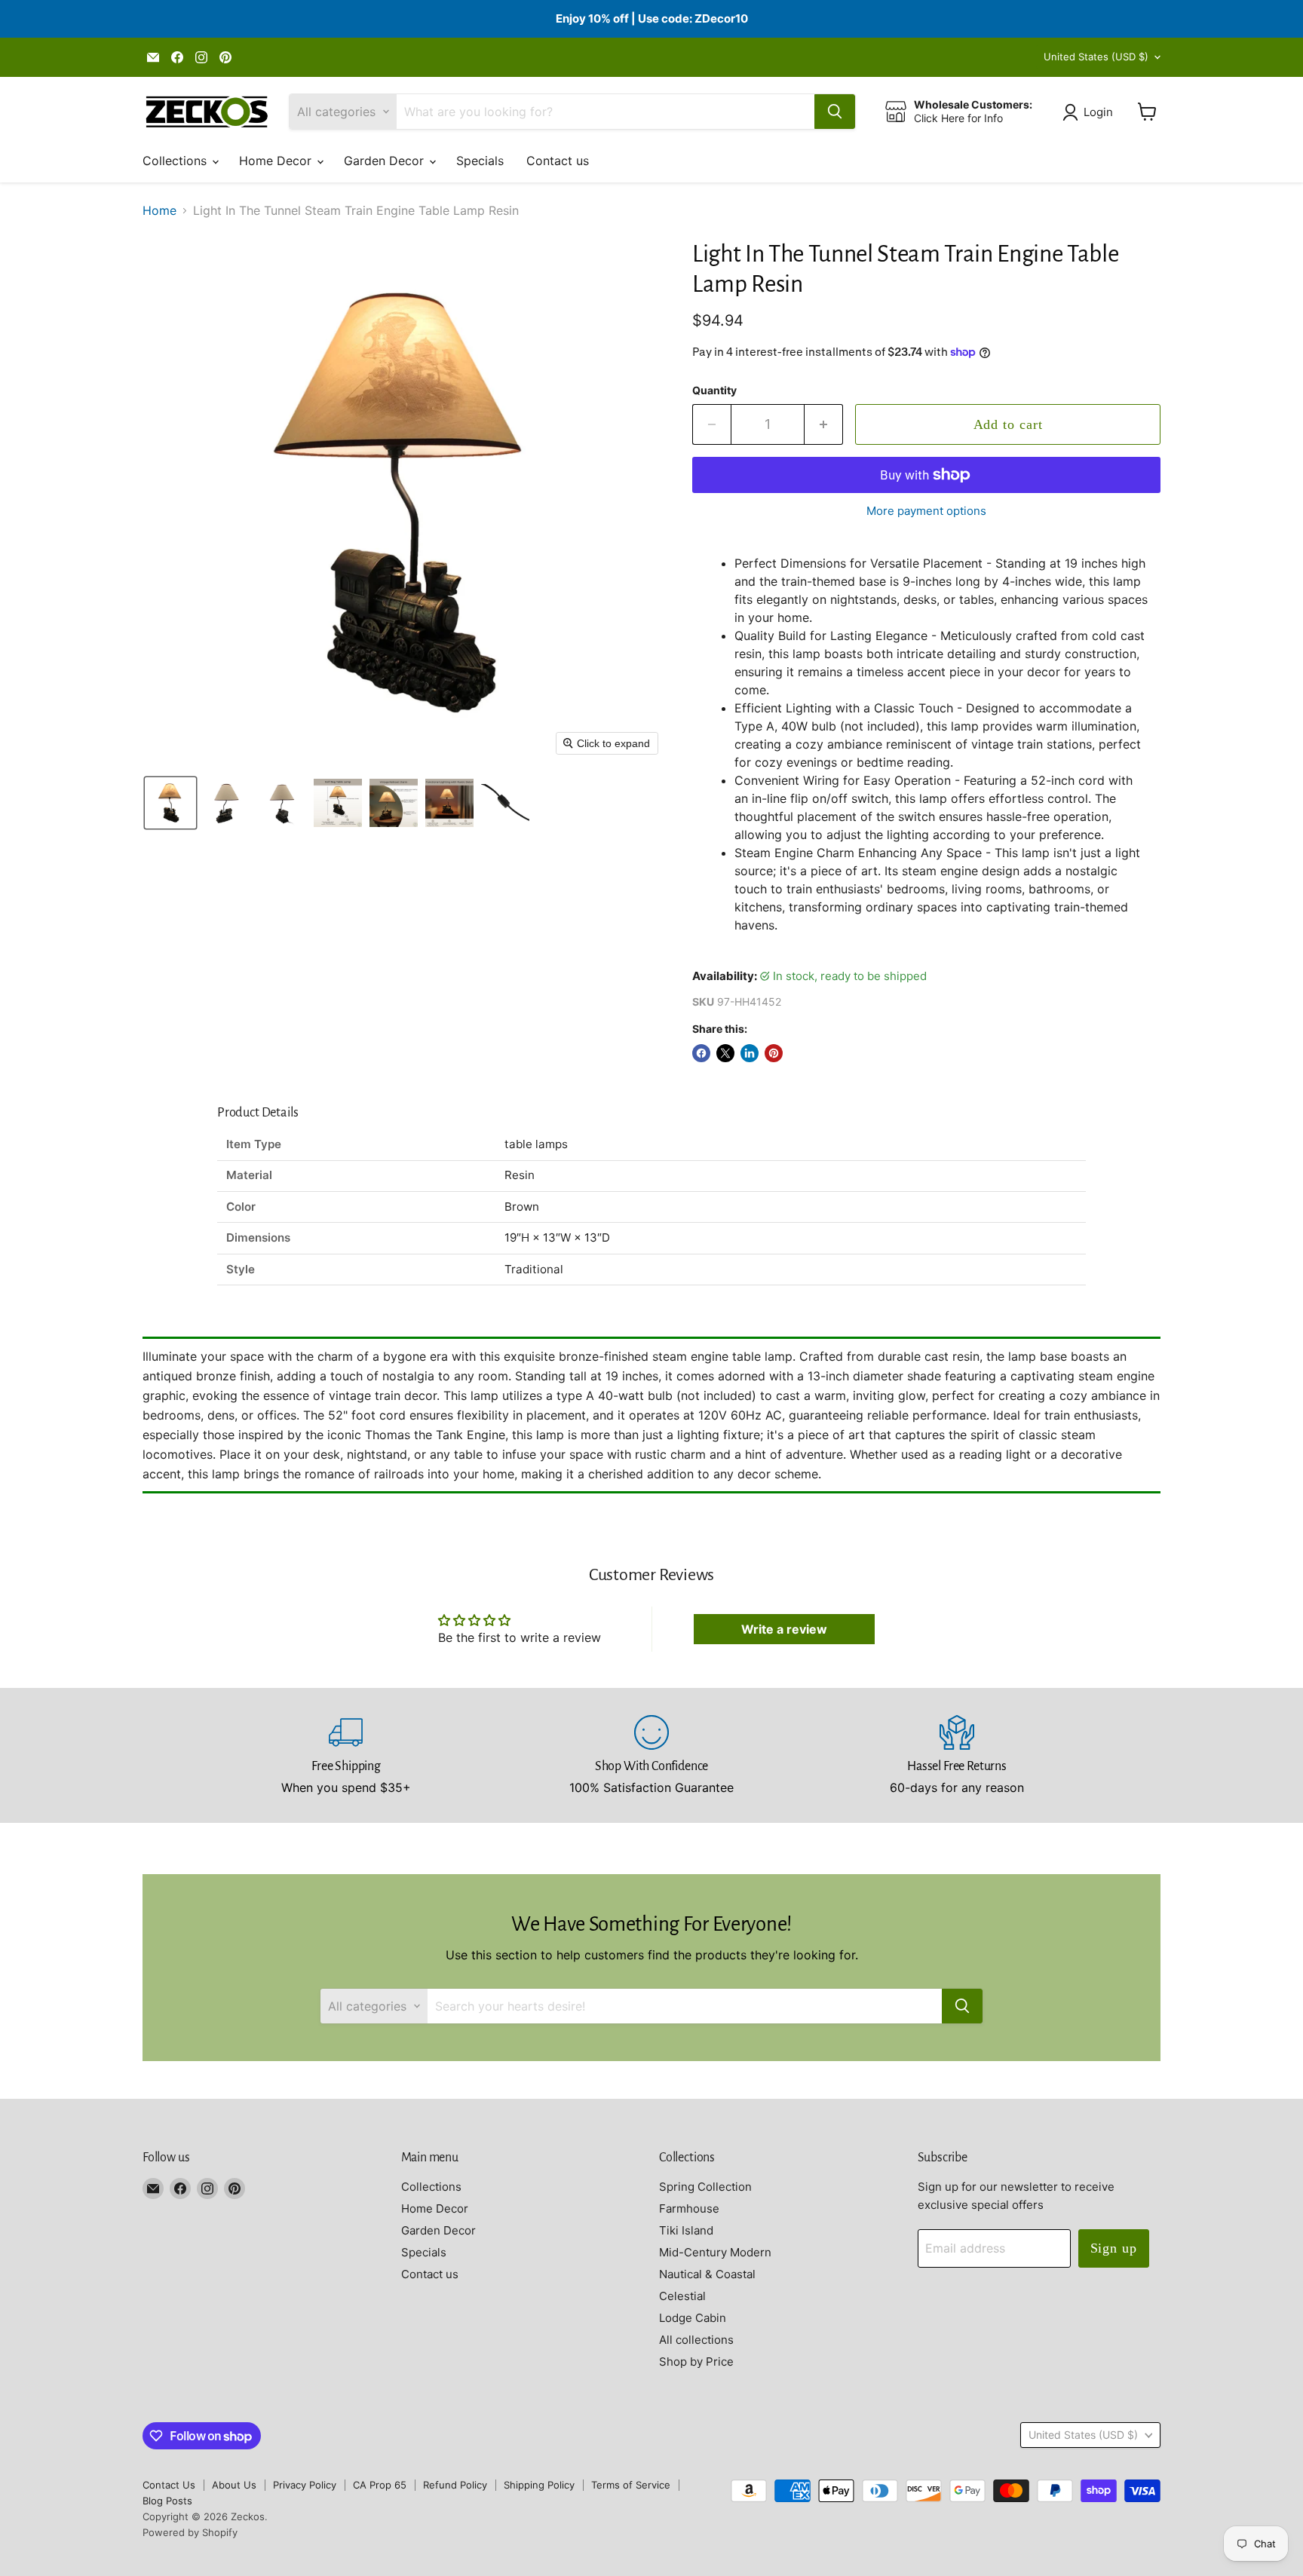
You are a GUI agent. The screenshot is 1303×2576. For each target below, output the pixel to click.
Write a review (784, 1629)
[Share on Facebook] (701, 1053)
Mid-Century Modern (715, 2252)
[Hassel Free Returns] (957, 1756)
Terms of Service (631, 2485)
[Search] (835, 112)
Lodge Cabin (693, 2318)
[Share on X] (725, 1053)
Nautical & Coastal (707, 2274)
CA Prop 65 (380, 2485)
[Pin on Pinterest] (774, 1053)
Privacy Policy (305, 2485)
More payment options (926, 511)
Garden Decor (386, 161)
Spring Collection (705, 2187)
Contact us (558, 161)
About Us (234, 2485)
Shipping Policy (539, 2485)
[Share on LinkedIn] (750, 1053)
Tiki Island (686, 2230)
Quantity (714, 391)
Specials (480, 161)
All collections (696, 2340)
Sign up (1114, 2248)
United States (1096, 57)
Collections (176, 161)
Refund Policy (455, 2485)
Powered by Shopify (190, 2532)
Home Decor (277, 161)
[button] (1091, 112)
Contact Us (169, 2485)
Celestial (682, 2296)
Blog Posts (167, 2501)
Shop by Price (696, 2362)
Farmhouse (689, 2208)
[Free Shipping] (346, 1756)
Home (159, 210)
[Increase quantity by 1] (824, 425)
